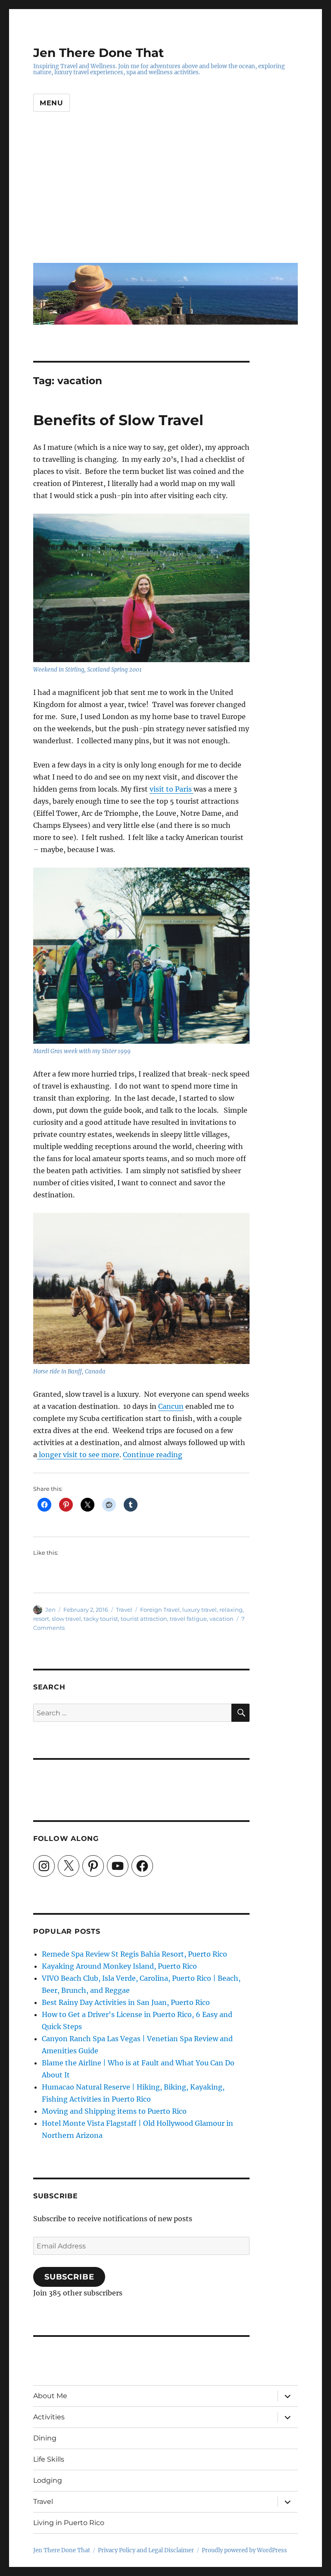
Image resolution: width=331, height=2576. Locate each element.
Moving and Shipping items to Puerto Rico (114, 2111)
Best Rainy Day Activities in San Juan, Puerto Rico (126, 2002)
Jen (50, 1610)
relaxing (231, 1610)
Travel (124, 1610)
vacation (222, 1619)
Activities (49, 2417)
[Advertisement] (167, 194)
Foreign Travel (160, 1610)
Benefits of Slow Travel (118, 420)
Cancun (171, 1406)
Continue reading (153, 1455)
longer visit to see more (78, 1455)
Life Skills (49, 2459)
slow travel (66, 1619)
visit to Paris (172, 789)
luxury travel (200, 1610)
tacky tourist (101, 1619)
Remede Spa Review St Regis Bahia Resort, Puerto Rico (134, 1954)
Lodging (48, 2480)
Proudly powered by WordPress (244, 2550)
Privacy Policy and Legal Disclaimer (146, 2550)
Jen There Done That (98, 53)
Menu (52, 103)
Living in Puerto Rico (69, 2523)
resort (41, 1619)
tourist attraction (144, 1619)
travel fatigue (188, 1619)
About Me (50, 2396)
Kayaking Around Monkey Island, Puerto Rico (119, 1966)
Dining (45, 2438)
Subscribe (69, 2277)
